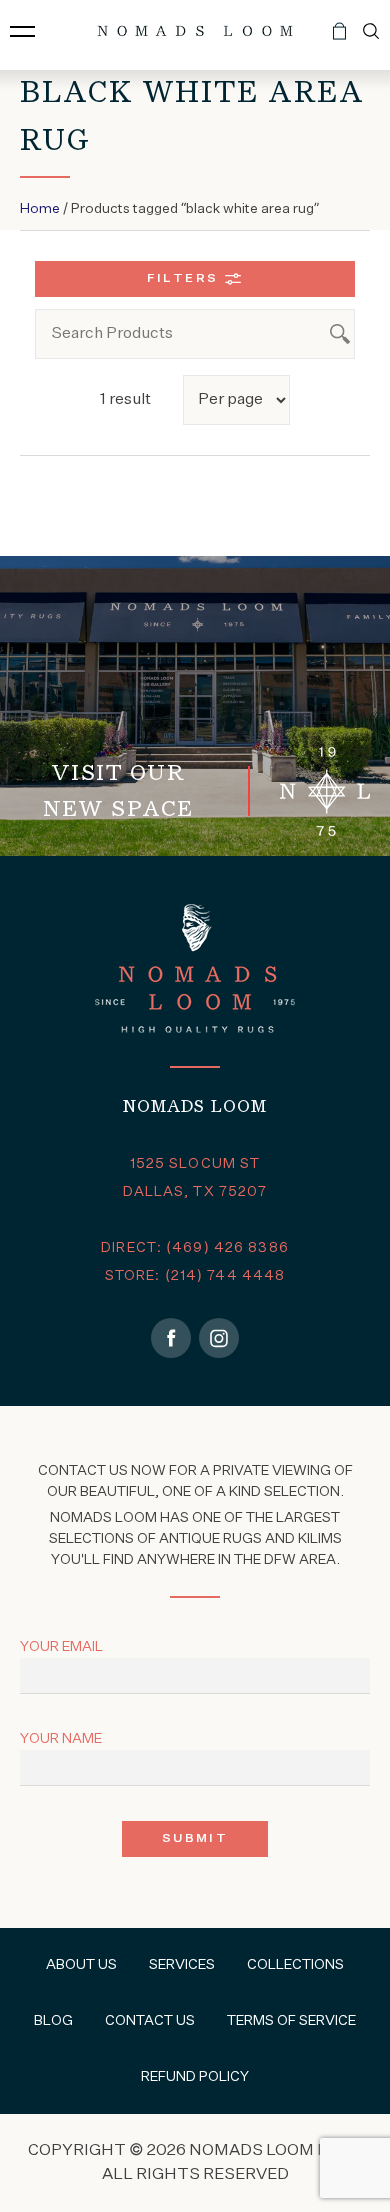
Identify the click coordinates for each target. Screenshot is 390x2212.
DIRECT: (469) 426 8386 (195, 1248)
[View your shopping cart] (339, 39)
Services (182, 1965)
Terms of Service (291, 2021)
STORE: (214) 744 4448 (195, 1276)
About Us (81, 1965)
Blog (53, 2021)
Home (40, 209)
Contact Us (150, 2021)
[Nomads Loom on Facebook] (171, 1338)
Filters (183, 279)
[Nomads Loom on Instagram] (219, 1338)
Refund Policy (195, 2077)
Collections (295, 1965)
